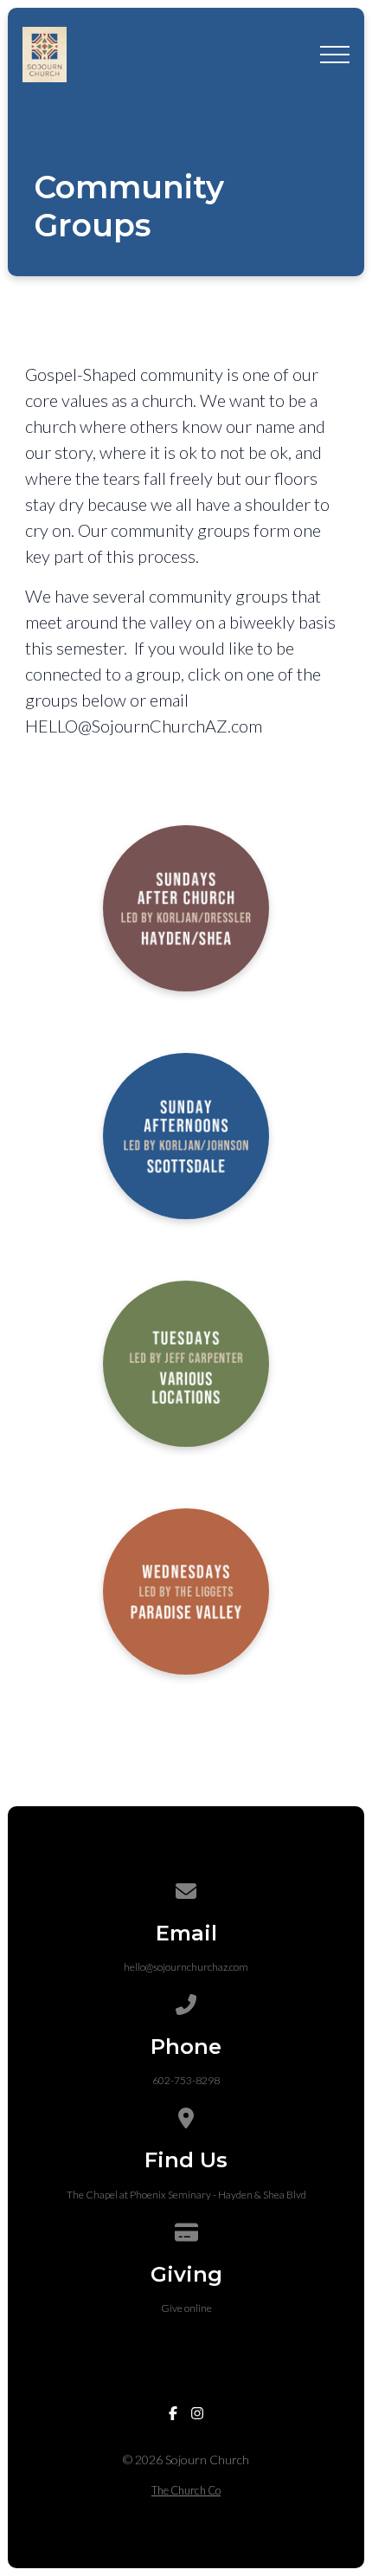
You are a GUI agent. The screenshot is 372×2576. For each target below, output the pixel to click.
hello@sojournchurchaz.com (186, 1967)
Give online (186, 2308)
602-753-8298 (186, 2080)
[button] (335, 55)
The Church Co (186, 2490)
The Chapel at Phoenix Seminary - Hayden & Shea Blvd (186, 2195)
